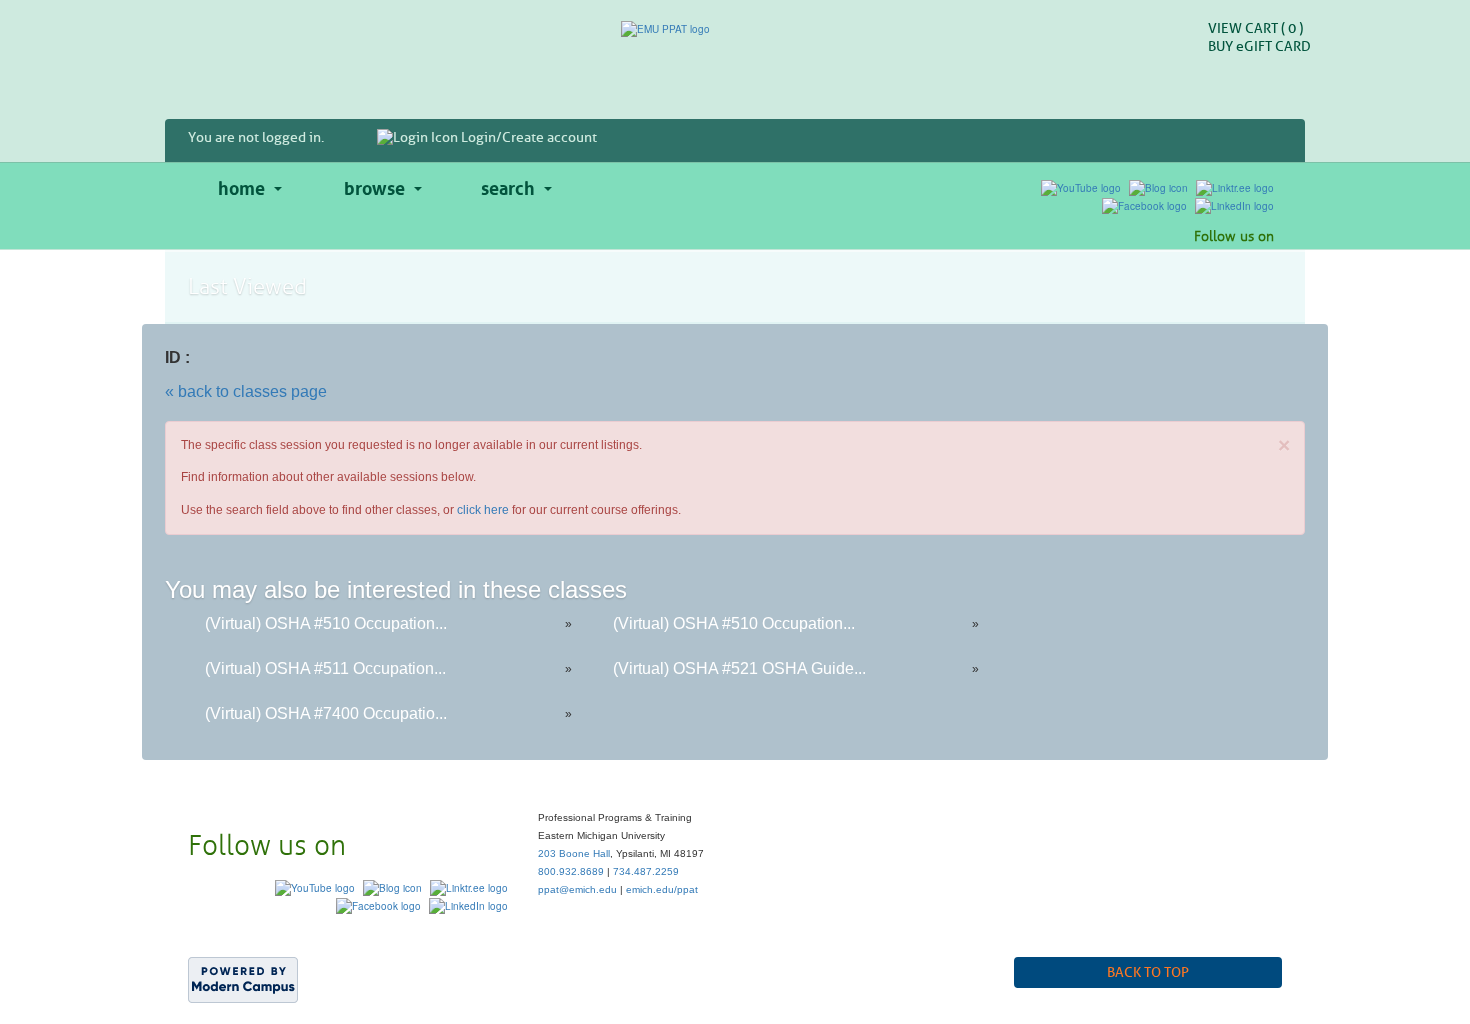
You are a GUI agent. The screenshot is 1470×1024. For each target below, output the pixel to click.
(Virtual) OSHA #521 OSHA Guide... (739, 668)
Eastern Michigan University (481, 965)
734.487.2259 (646, 871)
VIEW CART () (1255, 28)
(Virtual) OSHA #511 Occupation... (325, 668)
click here (483, 510)
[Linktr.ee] (1235, 187)
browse (374, 186)
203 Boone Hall (574, 853)
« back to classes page (246, 391)
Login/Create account (527, 137)
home (241, 186)
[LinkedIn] (1234, 205)
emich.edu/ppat (662, 889)
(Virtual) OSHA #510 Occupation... (326, 623)
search (508, 186)
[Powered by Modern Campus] (243, 978)
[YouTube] (1081, 187)
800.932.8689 (571, 871)
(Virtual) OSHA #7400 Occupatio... (326, 713)
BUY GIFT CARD (1259, 46)
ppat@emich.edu (577, 889)
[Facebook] (1144, 205)
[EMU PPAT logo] (735, 29)
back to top (1148, 972)
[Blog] (1158, 187)
